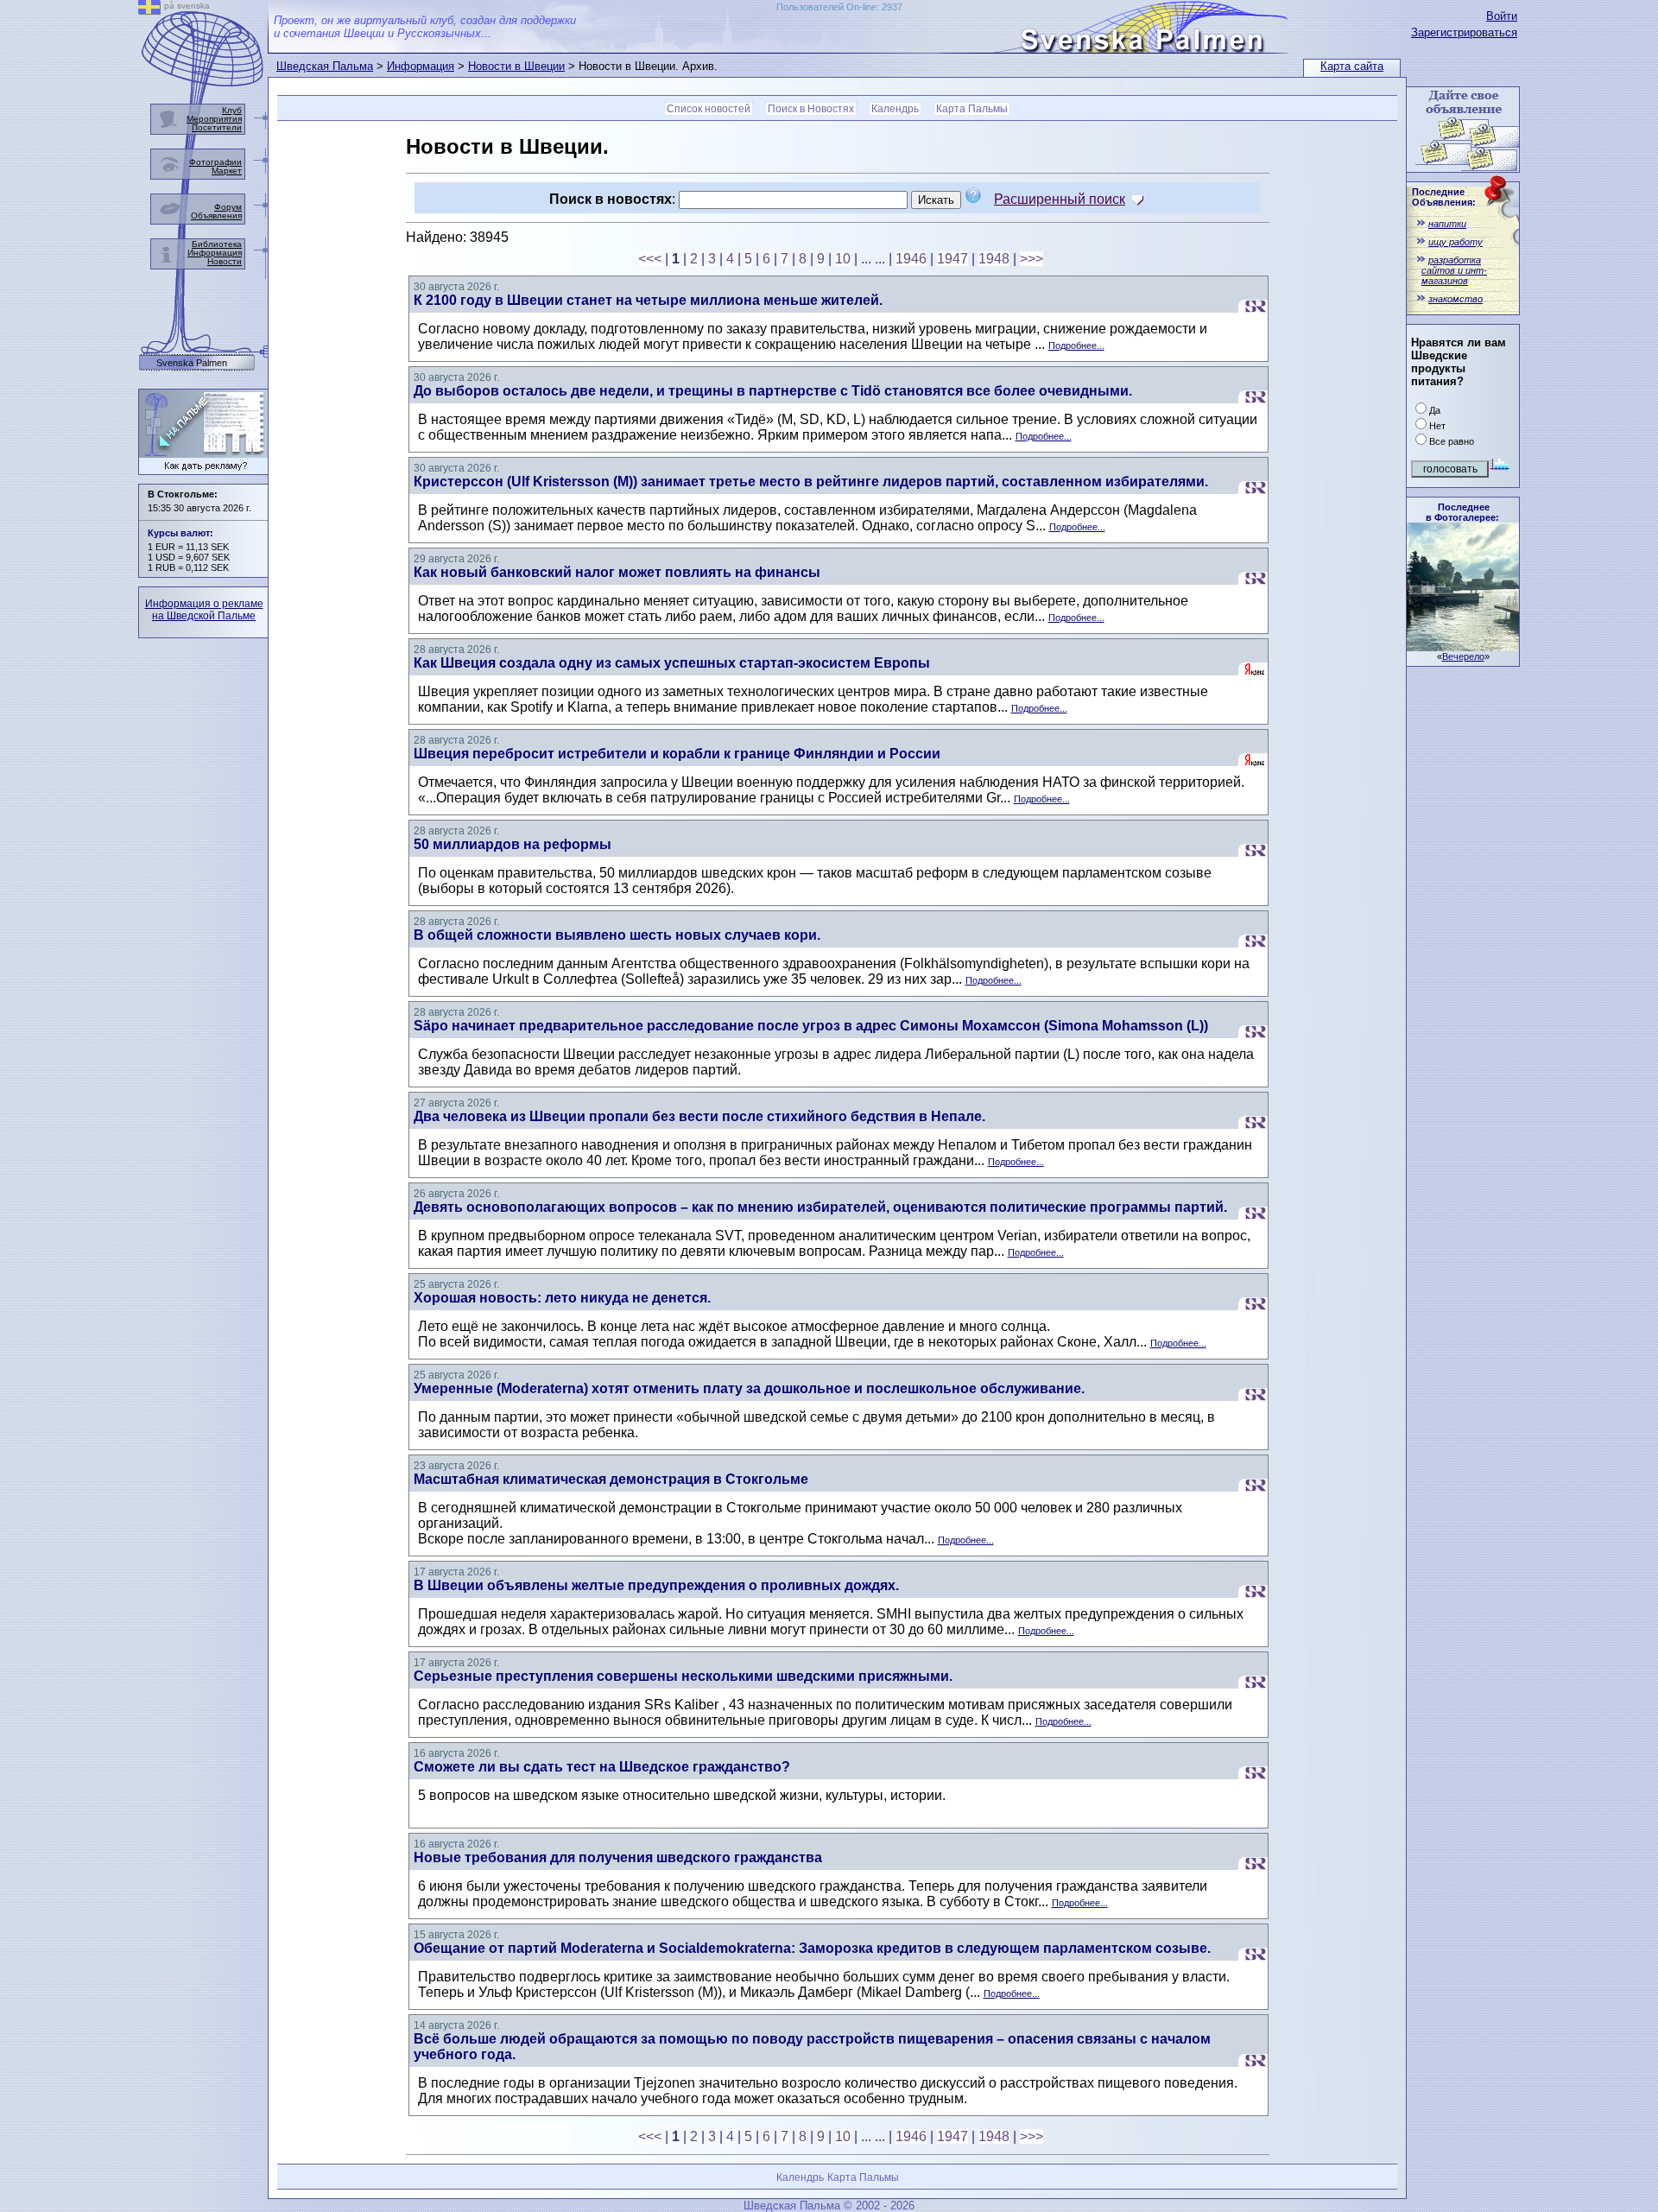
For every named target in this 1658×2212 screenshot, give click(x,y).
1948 (994, 259)
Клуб (232, 110)
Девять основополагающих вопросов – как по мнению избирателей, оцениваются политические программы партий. (820, 1207)
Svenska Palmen (192, 363)
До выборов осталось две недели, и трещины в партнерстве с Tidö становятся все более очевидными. (773, 391)
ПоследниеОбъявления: (1444, 197)
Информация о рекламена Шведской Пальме (204, 610)
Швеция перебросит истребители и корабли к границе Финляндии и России (677, 754)
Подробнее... (1076, 345)
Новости (225, 261)
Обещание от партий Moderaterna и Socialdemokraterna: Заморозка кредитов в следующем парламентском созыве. (812, 1948)
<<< (650, 259)
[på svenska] (149, 10)
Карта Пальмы (972, 109)
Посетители (217, 127)
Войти (1502, 16)
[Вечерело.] (1463, 646)
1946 (911, 259)
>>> (1032, 259)
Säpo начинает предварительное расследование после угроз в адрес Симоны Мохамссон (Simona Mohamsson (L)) (811, 1026)
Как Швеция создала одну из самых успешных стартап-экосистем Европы (672, 663)
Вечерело (1463, 656)
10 (843, 259)
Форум (228, 207)
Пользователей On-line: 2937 (839, 7)
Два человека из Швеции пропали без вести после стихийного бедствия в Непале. (699, 1116)
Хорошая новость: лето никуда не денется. (562, 1298)
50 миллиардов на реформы (513, 844)
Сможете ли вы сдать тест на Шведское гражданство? (602, 1767)
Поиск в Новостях (811, 109)
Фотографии (215, 162)
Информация (421, 66)
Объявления (216, 215)
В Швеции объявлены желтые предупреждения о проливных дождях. (656, 1585)
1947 (952, 259)
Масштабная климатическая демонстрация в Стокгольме (611, 1479)
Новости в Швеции (516, 66)
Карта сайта (1352, 66)
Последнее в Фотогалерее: (1462, 512)
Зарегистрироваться (1464, 32)
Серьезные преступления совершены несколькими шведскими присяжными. (683, 1676)
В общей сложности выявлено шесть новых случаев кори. (617, 935)
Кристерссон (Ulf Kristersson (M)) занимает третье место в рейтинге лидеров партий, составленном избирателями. (811, 482)
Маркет (227, 171)
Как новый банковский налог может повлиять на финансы (617, 572)
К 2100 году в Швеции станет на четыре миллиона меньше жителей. (648, 300)
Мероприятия (214, 119)
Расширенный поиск (1060, 199)
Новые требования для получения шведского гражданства (618, 1857)
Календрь (895, 109)
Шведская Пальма (325, 66)
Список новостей (709, 109)
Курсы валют (179, 533)
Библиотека (217, 244)
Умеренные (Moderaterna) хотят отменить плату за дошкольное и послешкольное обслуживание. (749, 1388)
